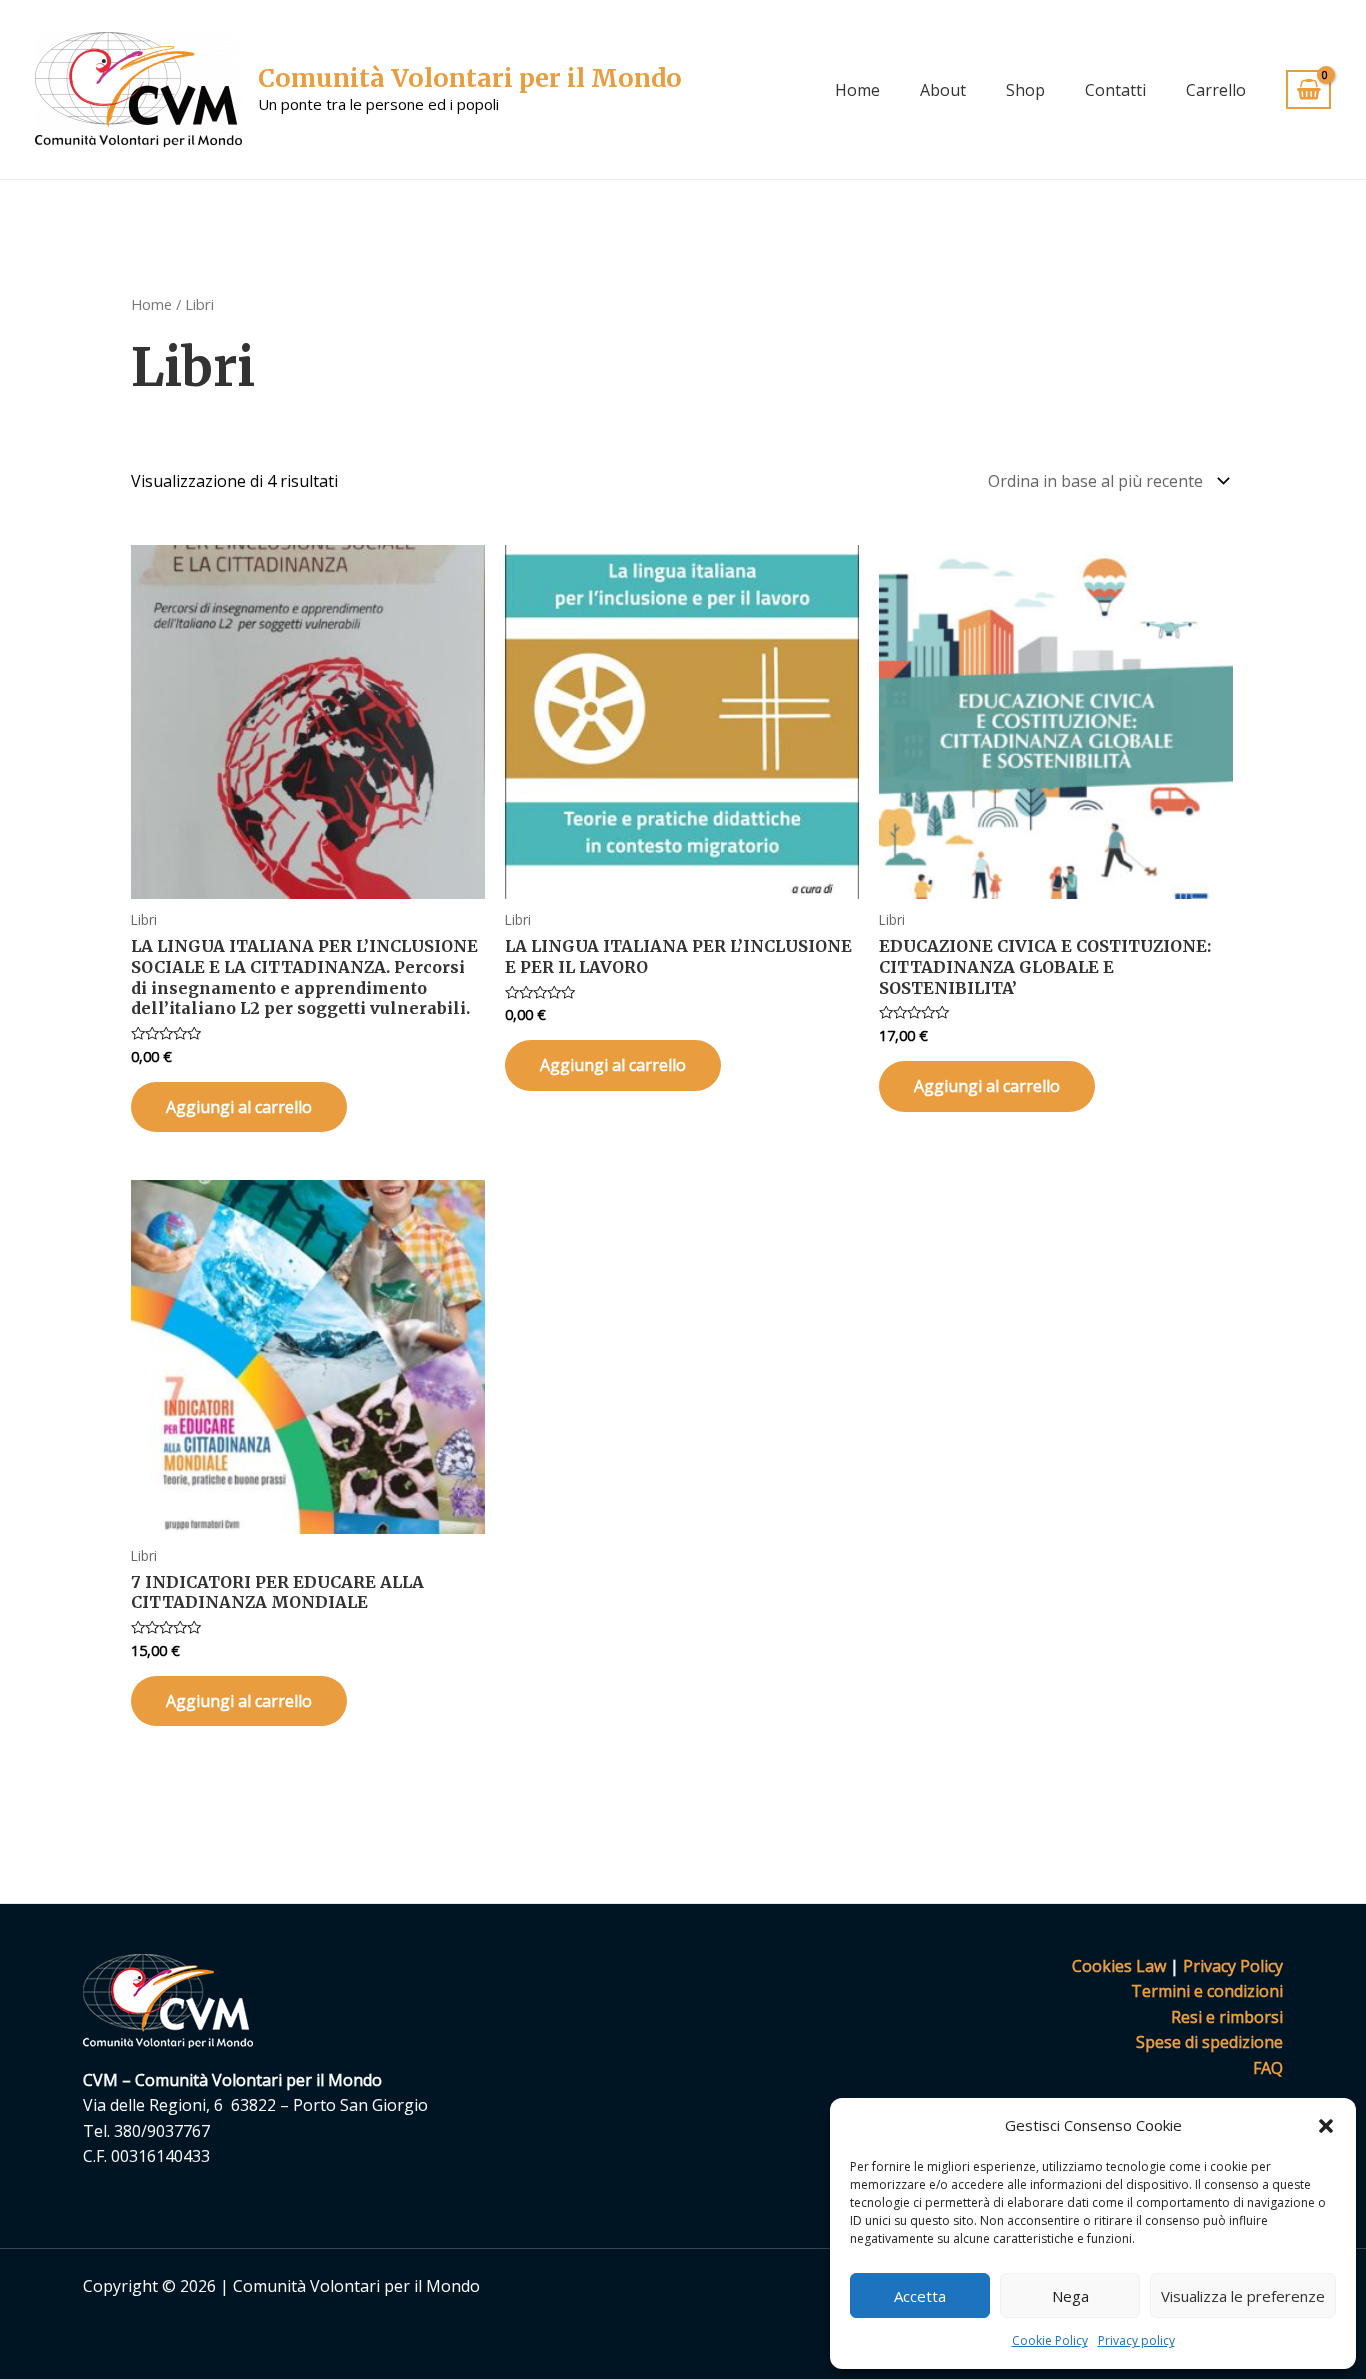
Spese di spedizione (1209, 2042)
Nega (1070, 2296)
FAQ (1268, 2068)
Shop (1025, 90)
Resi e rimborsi (1227, 2017)
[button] (1326, 2126)
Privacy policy (1136, 2340)
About (943, 90)
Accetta (920, 2296)
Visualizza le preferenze (1243, 2296)
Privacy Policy (1233, 1966)
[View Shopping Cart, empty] (1308, 89)
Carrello (1216, 90)
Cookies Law (1119, 1966)
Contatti (1115, 90)
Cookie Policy (1050, 2340)
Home (857, 90)
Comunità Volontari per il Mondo (470, 78)
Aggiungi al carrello (239, 1107)
